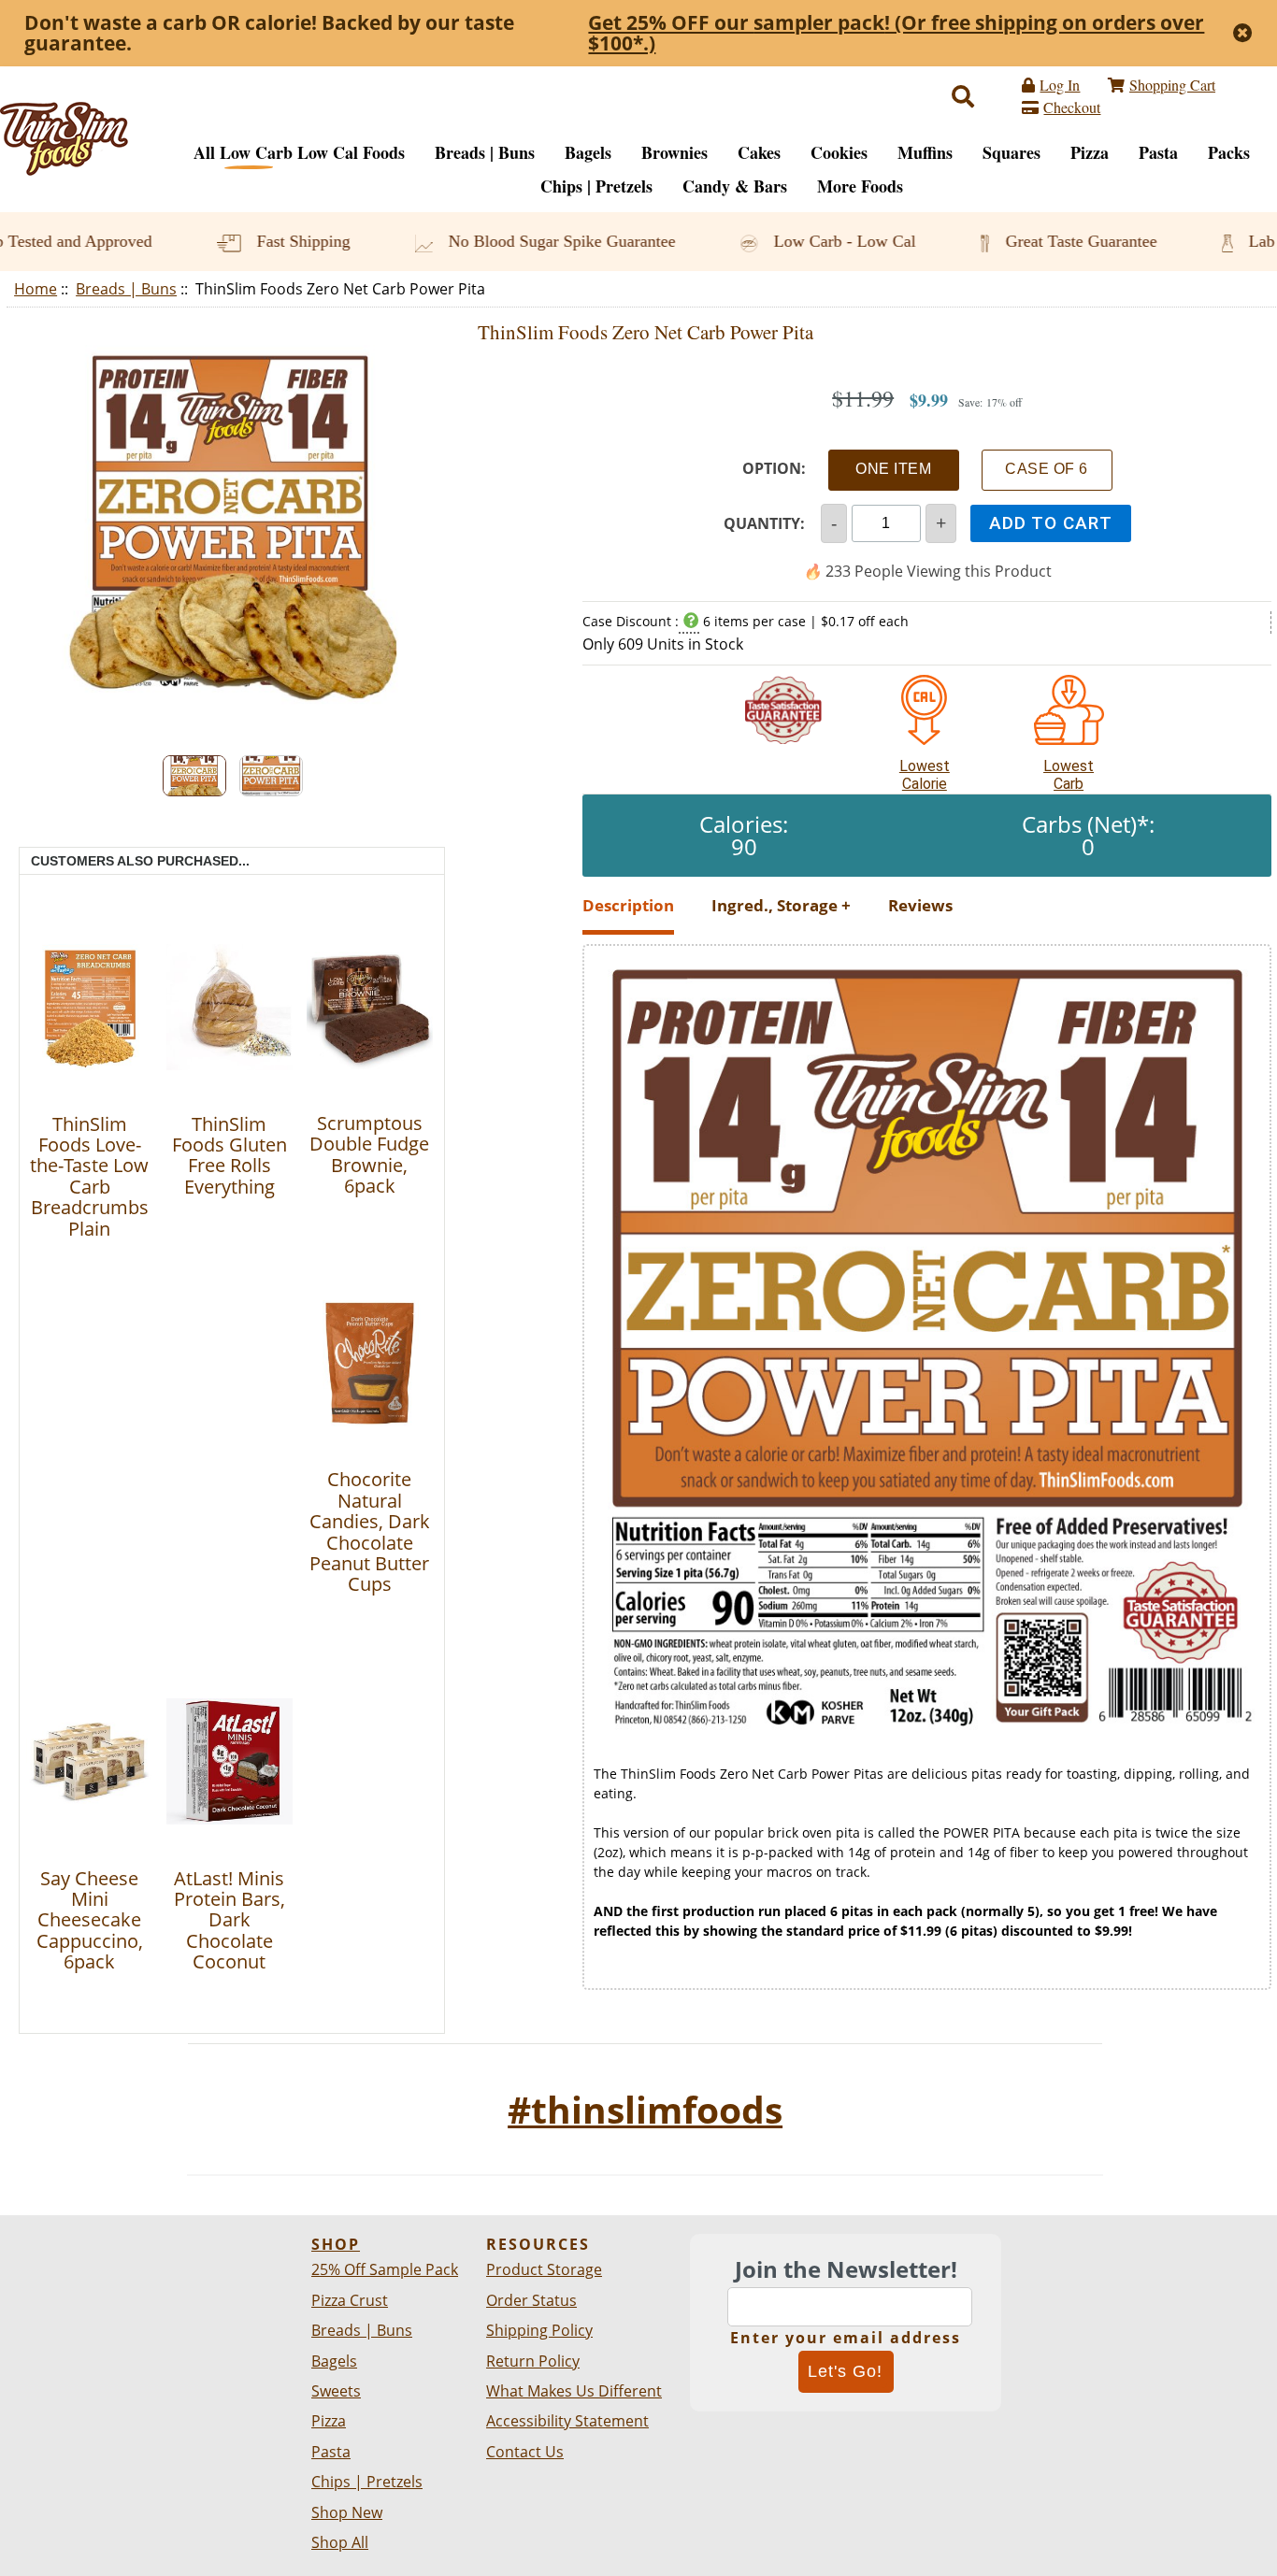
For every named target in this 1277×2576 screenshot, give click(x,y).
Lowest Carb (1069, 766)
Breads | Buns (126, 289)
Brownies (674, 152)
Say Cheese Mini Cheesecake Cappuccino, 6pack (90, 1920)
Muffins (925, 152)
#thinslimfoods (645, 2109)
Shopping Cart (1172, 85)
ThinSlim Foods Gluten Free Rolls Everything (230, 1155)
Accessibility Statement (567, 2421)
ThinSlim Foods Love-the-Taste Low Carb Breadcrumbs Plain (89, 1176)
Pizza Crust (350, 2300)
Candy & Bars (735, 186)
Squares (1012, 152)
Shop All (340, 2542)
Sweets (336, 2391)
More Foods (860, 186)
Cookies (839, 152)
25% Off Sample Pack (385, 2269)
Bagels (588, 152)
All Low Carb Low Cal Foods (299, 152)
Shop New (347, 2512)
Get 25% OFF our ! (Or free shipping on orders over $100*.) (896, 33)
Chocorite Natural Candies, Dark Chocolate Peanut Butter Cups (370, 1531)
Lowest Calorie (925, 766)
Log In (1060, 85)
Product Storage (544, 2269)
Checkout (1072, 107)
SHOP (336, 2244)
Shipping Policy (539, 2330)
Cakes (759, 152)
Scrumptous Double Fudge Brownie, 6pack (369, 1154)
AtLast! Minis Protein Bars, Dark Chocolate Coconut (230, 1920)
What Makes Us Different (574, 2391)
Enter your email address (846, 2338)
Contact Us (525, 2452)
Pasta (1158, 152)
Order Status (531, 2300)
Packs (1229, 152)
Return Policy (533, 2361)
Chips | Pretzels (596, 186)
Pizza (1090, 152)
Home (36, 289)
